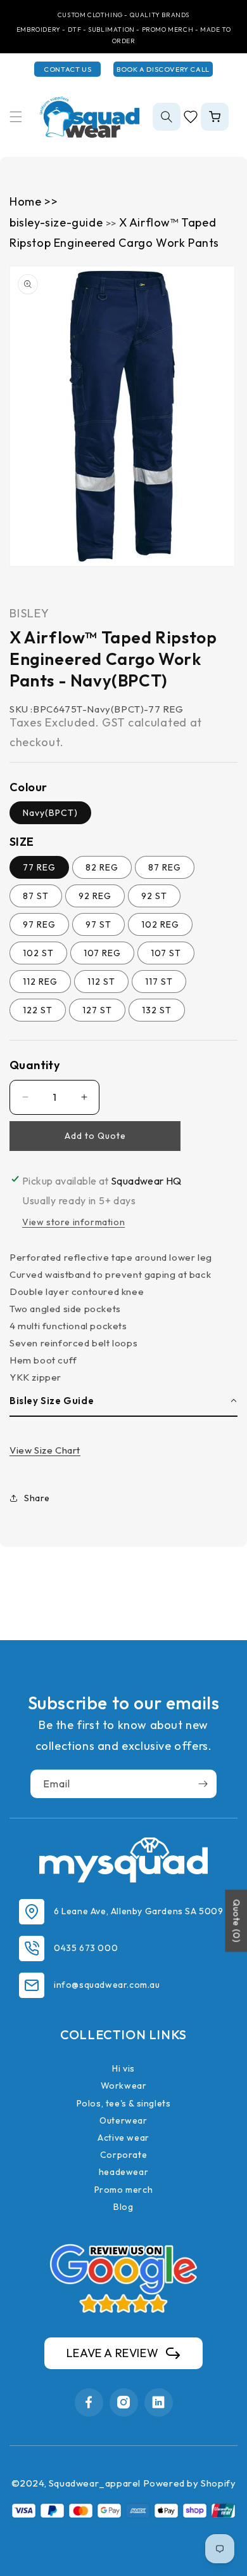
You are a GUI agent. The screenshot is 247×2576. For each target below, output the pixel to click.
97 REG (39, 924)
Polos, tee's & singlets (124, 2103)
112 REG (40, 982)
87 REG (165, 867)
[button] (16, 117)
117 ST (159, 982)
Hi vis (123, 2068)
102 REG (160, 924)
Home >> (34, 201)
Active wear (123, 2138)
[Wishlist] (191, 117)
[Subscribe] (203, 1784)
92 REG (95, 896)
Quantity (35, 1065)
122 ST (38, 1010)
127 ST (97, 1010)
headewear (123, 2172)
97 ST (98, 924)
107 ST (166, 953)
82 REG (102, 867)
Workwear (124, 2086)
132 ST (157, 1010)
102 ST (38, 953)
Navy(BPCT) (50, 813)
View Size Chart (45, 1450)
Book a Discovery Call (163, 69)
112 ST (101, 982)
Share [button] (37, 1498)
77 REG (39, 867)
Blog (123, 2207)
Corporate (123, 2155)
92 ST (154, 896)
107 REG (102, 953)
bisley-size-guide (58, 222)
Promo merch (124, 2190)
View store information (73, 1222)
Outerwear (123, 2120)
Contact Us (67, 69)
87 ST (36, 896)
